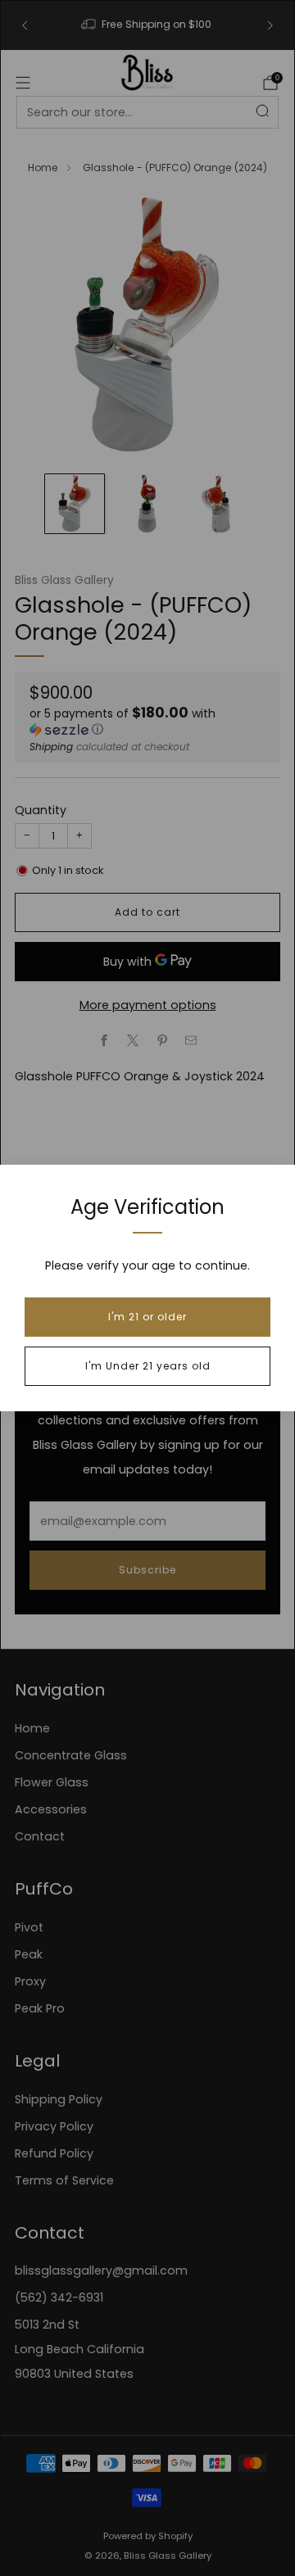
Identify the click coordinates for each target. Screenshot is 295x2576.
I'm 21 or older (147, 1317)
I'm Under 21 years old (148, 1366)
